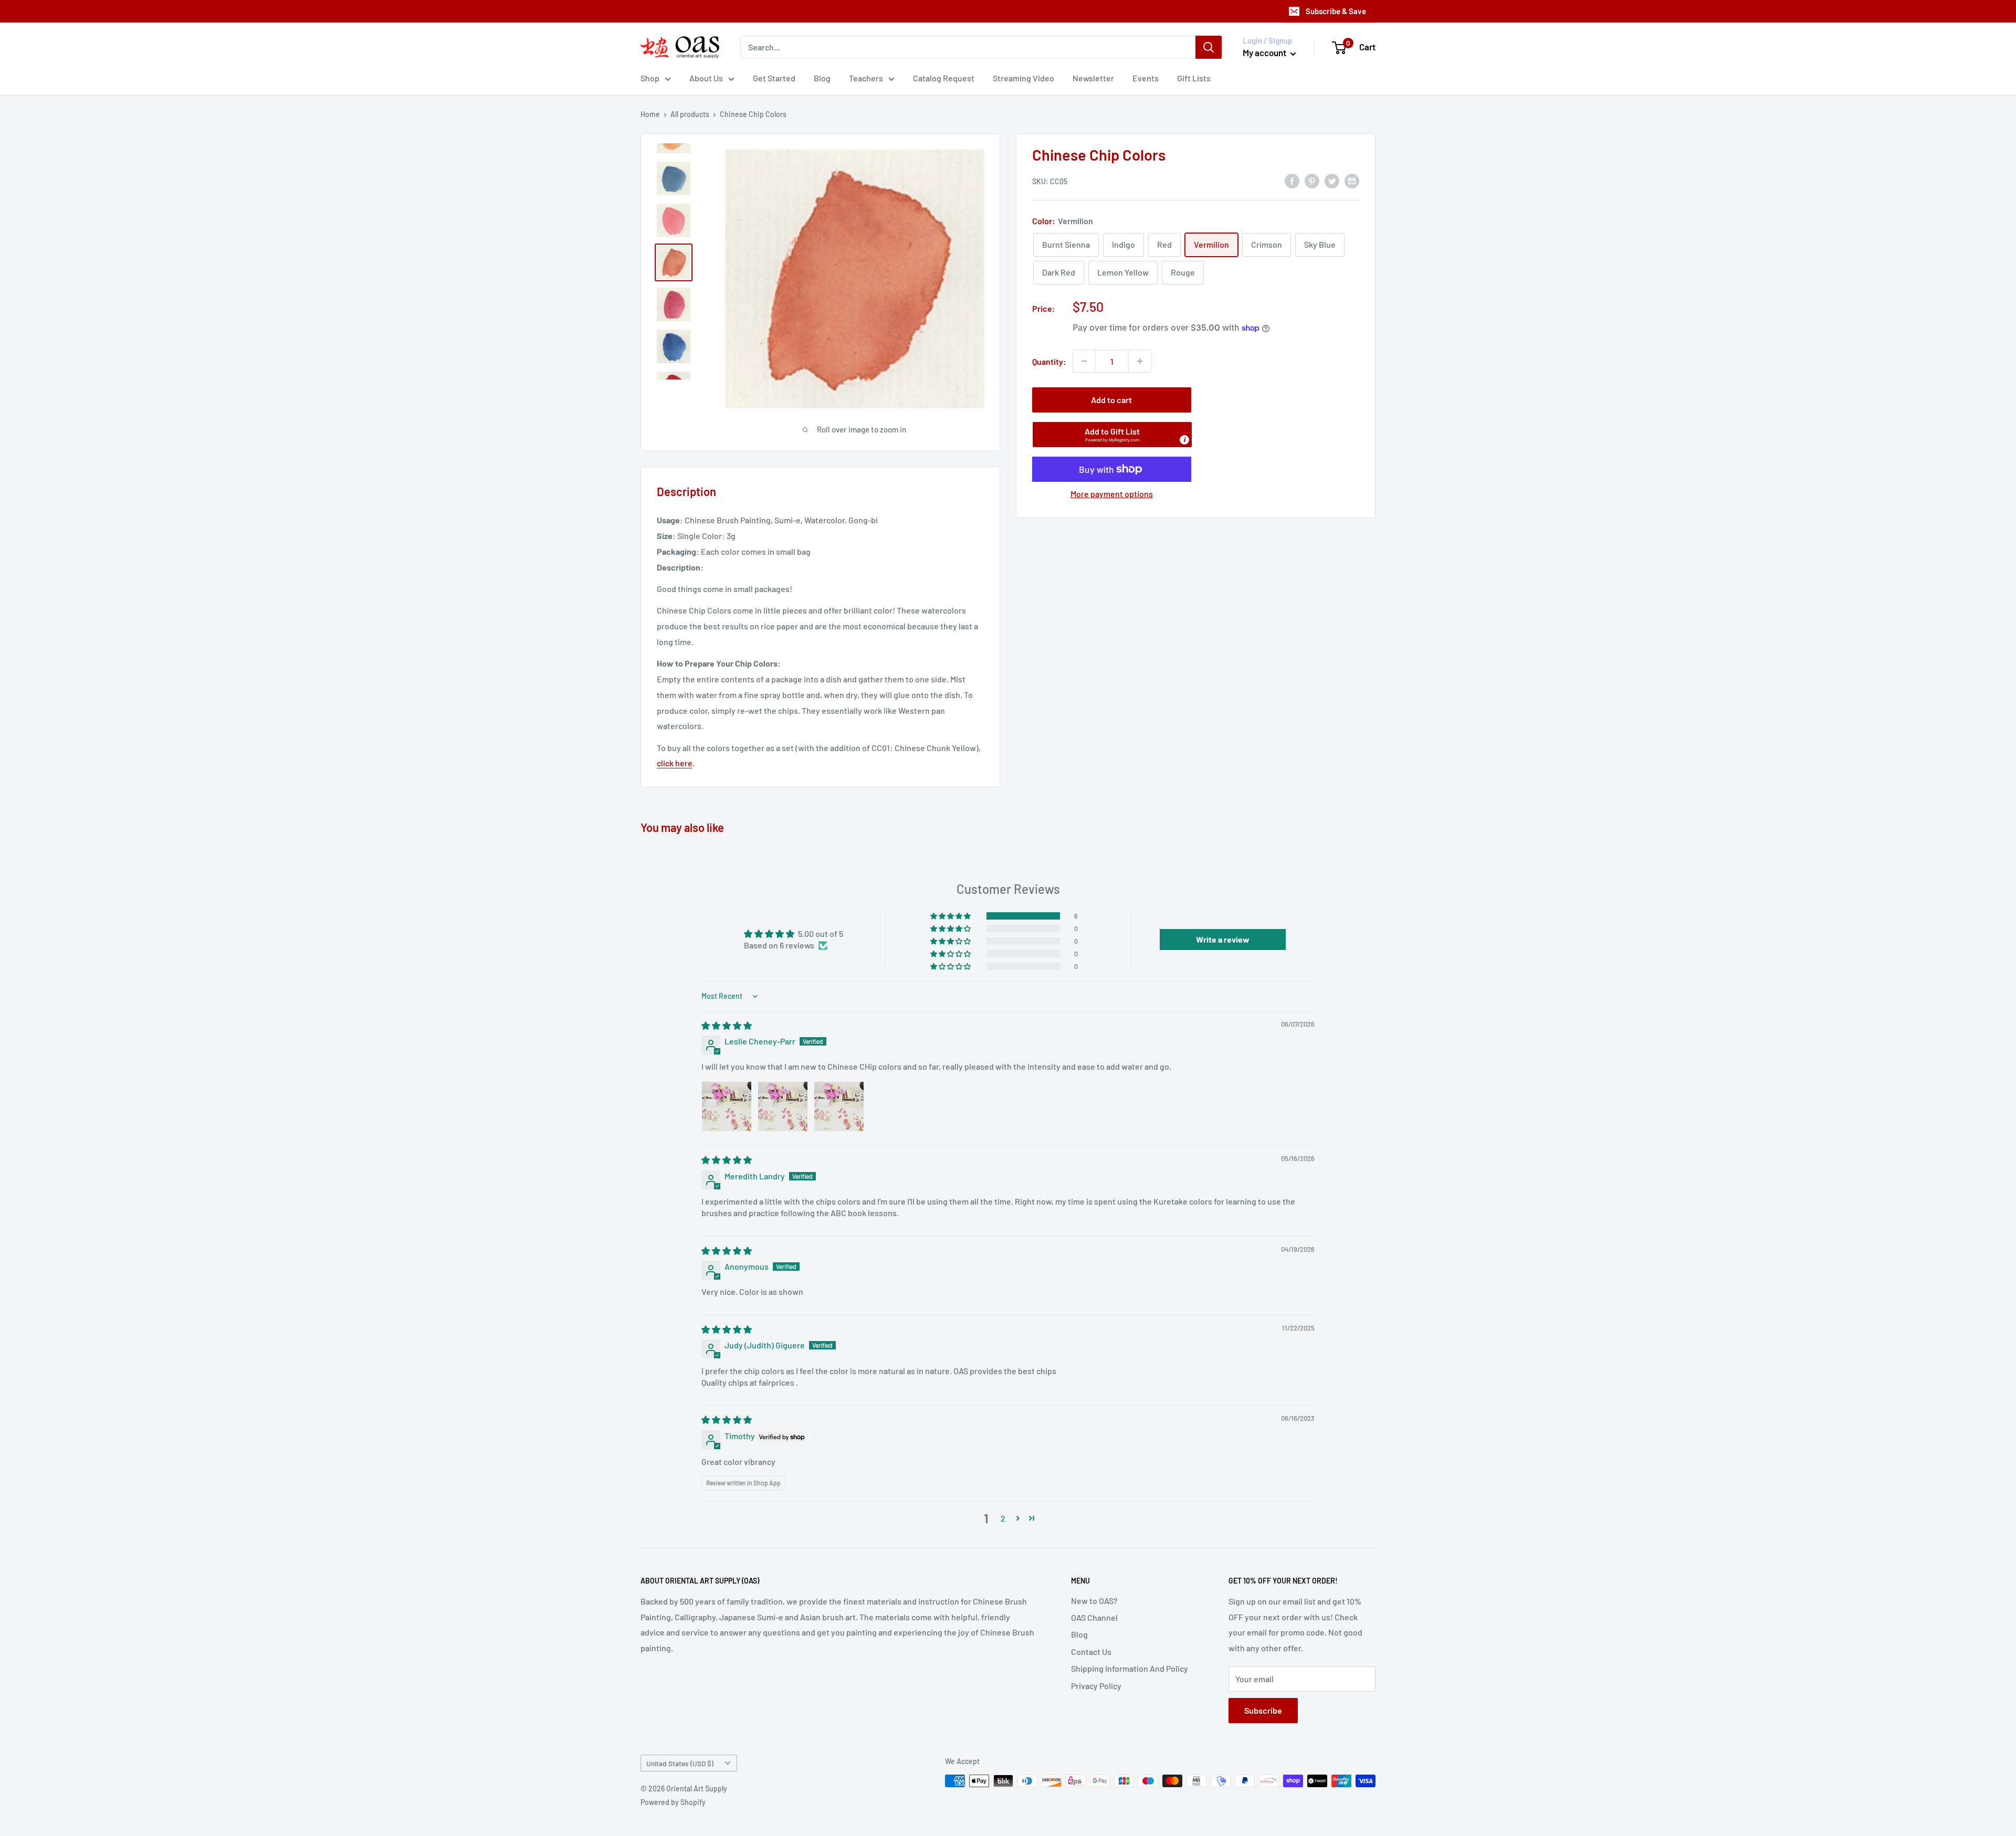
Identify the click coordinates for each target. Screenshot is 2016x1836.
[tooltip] (1184, 440)
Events (1146, 78)
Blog (822, 78)
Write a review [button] (1223, 939)
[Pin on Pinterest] (1312, 180)
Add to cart (1111, 400)
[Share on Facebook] (1292, 180)
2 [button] (1003, 1518)
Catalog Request (944, 78)
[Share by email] (1352, 180)
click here (675, 763)
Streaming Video (1023, 78)
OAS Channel (1094, 1617)
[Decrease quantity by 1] (1084, 361)
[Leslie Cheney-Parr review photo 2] (783, 1106)
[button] (1112, 435)
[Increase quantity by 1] (1140, 361)
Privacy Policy (1096, 1686)
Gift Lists (1194, 78)
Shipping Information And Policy (1130, 1668)
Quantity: (1049, 361)
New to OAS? (1094, 1601)
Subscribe (1263, 1710)
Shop (650, 78)
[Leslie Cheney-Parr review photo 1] (727, 1106)
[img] (727, 1025)
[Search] (1209, 47)
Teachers (866, 78)
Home (650, 114)
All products (690, 114)
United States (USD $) (680, 1763)
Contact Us (1091, 1652)
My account (1265, 52)
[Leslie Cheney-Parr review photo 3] (839, 1106)
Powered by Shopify (673, 1802)
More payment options (1112, 494)
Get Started (774, 78)
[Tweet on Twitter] (1332, 180)
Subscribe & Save (1336, 11)
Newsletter (1093, 78)
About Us (706, 78)
